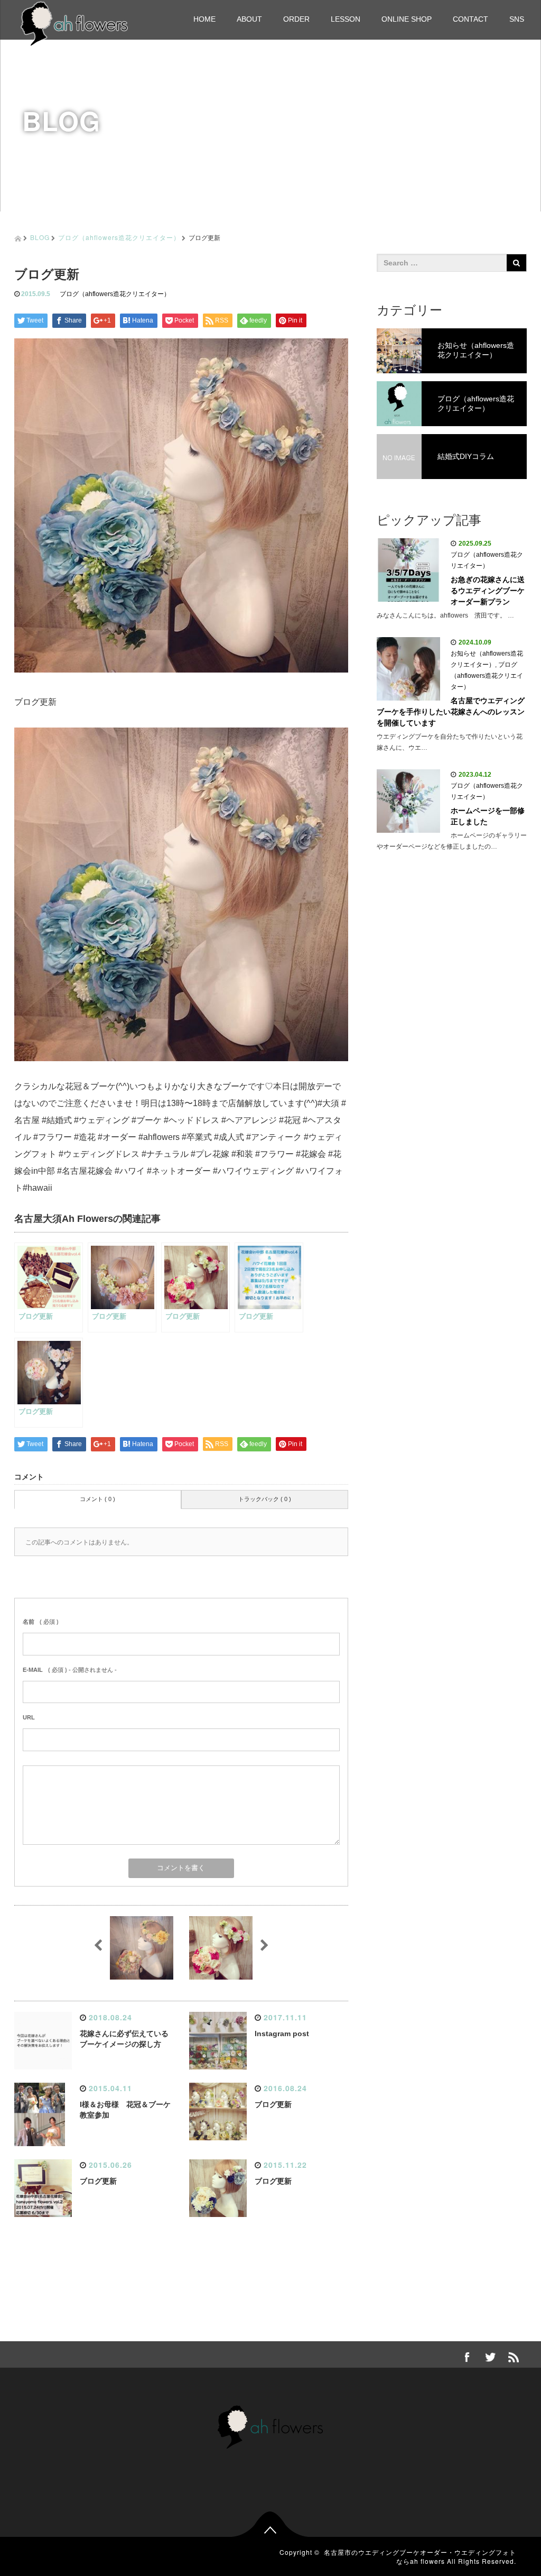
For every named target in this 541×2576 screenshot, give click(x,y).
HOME (204, 19)
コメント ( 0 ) (97, 1499)
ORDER (296, 19)
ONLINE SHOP (407, 19)
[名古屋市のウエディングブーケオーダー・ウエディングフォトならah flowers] (74, 22)
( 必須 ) (41, 1622)
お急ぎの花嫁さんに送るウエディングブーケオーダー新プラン (488, 591)
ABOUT (249, 19)
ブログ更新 (273, 2104)
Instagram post (282, 2034)
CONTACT (470, 19)
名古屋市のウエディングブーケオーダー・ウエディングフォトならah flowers (420, 2556)
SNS (517, 19)
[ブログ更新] (181, 894)
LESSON (346, 19)
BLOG (40, 237)
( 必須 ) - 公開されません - (70, 1670)
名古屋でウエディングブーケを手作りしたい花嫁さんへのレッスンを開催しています (451, 712)
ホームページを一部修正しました (488, 816)
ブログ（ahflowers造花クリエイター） (119, 237)
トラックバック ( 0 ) (265, 1499)
